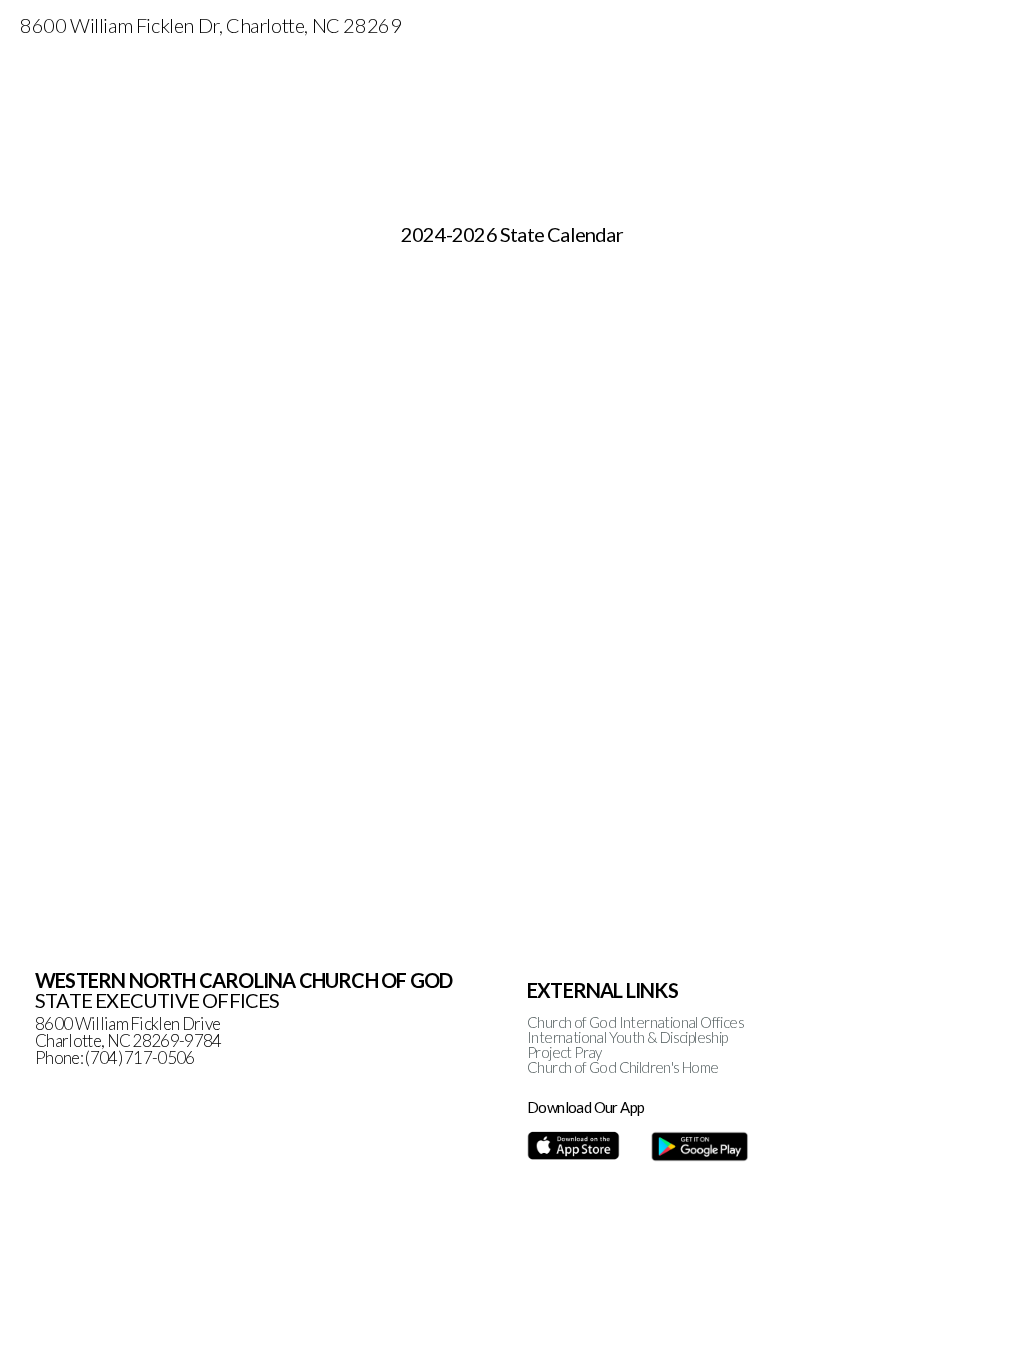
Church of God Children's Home (623, 1067)
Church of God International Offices (635, 1022)
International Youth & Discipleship (627, 1037)
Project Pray (564, 1052)
